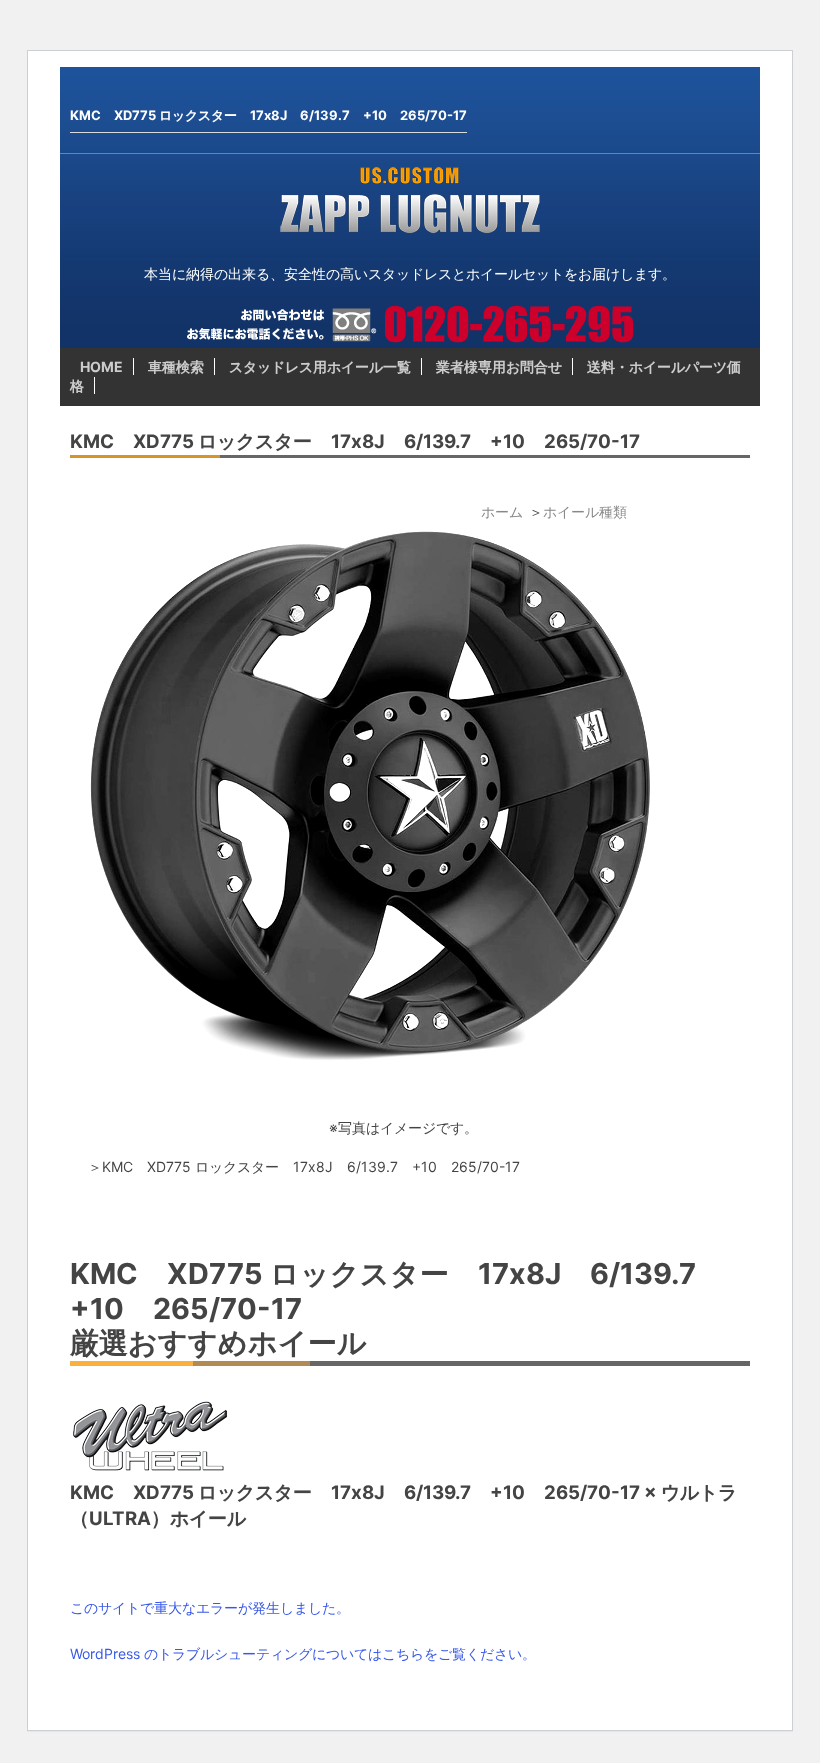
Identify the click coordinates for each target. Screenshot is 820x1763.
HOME (101, 366)
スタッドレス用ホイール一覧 (320, 366)
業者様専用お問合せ (499, 366)
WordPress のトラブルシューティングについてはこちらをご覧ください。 (303, 1653)
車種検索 (176, 366)
